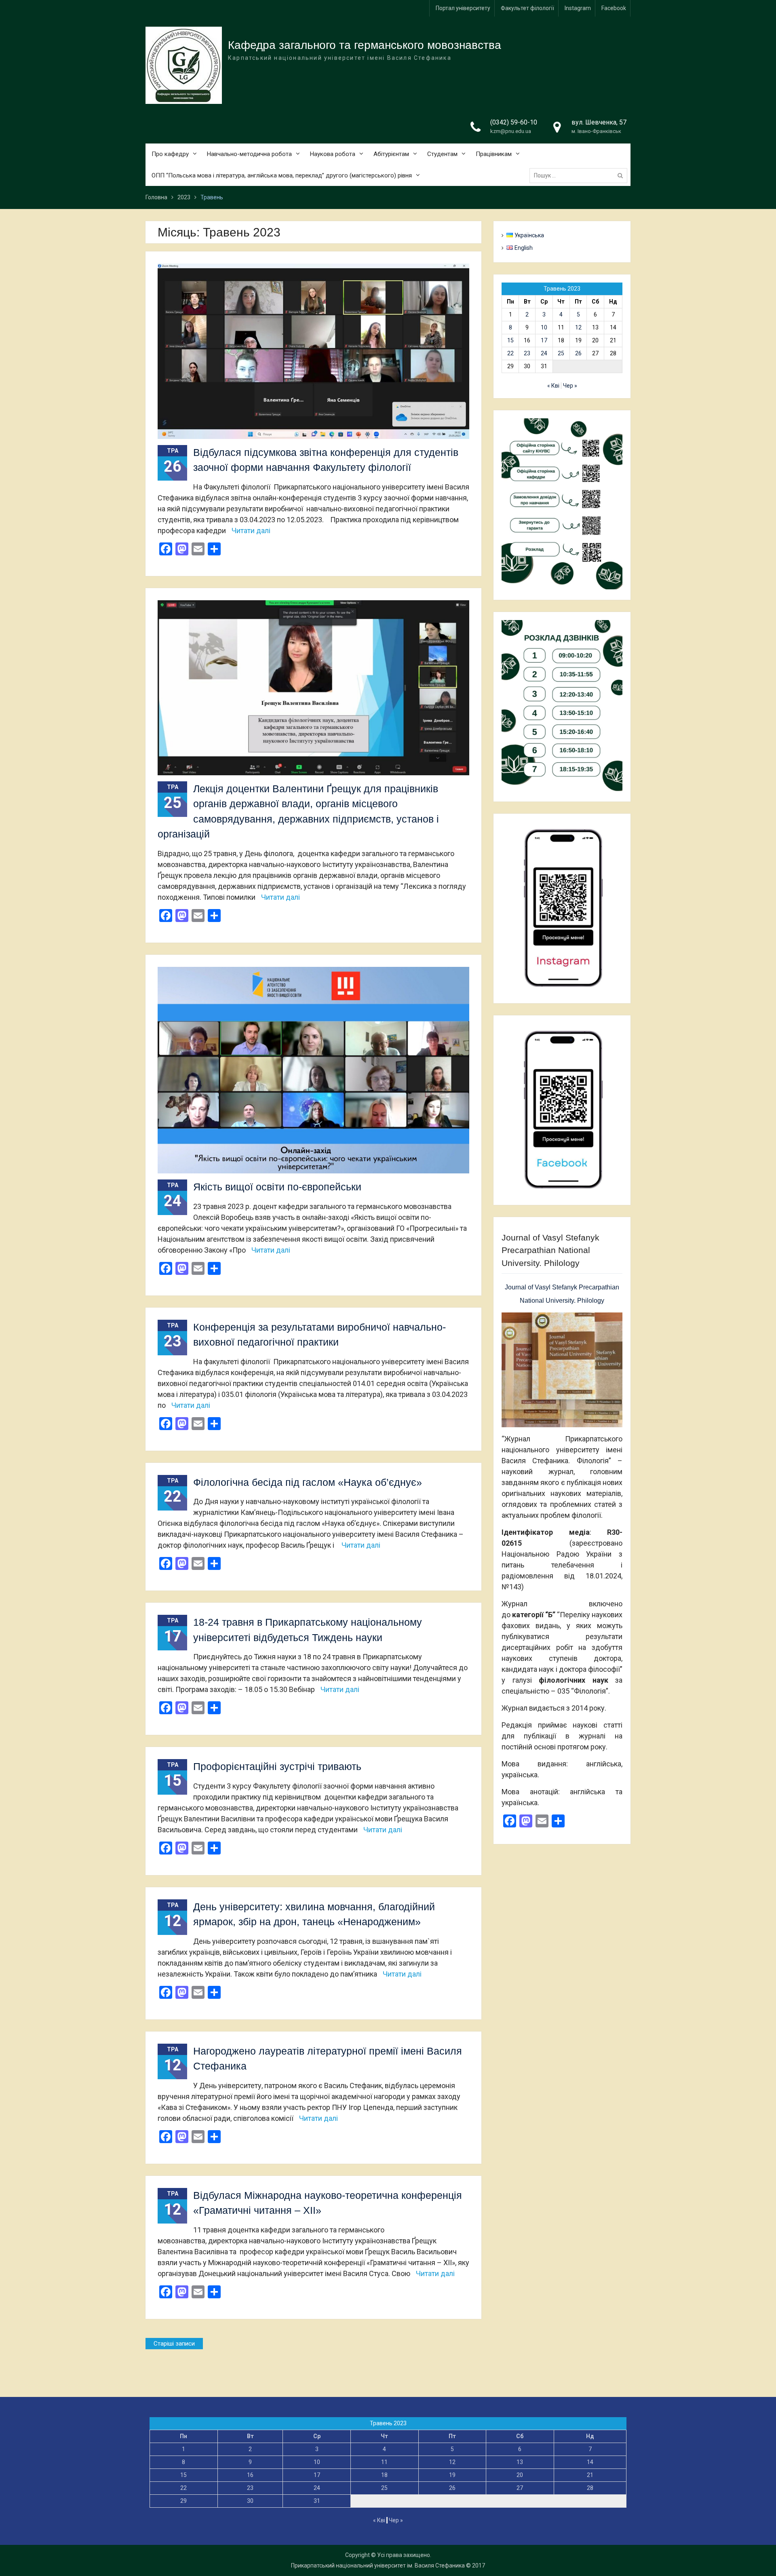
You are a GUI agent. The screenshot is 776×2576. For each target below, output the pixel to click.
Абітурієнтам (391, 154)
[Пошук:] (580, 175)
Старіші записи (174, 2344)
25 (561, 353)
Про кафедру (170, 154)
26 (578, 353)
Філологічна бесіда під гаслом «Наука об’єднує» (308, 1482)
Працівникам (494, 154)
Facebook (614, 8)
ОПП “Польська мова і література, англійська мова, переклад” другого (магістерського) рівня (282, 175)
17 (544, 340)
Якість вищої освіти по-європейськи (277, 1187)
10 (544, 327)
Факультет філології (527, 8)
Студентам (442, 154)
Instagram (578, 8)
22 (510, 353)
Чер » (570, 386)
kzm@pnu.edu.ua (511, 131)
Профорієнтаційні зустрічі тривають (277, 1766)
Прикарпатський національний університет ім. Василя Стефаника (378, 2565)
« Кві (553, 386)
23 (527, 353)
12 (578, 327)
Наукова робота (333, 154)
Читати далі (251, 531)
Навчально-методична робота (249, 154)
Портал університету (463, 8)
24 (544, 353)
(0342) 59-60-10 (514, 122)
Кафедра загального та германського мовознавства (365, 45)
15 (510, 340)
